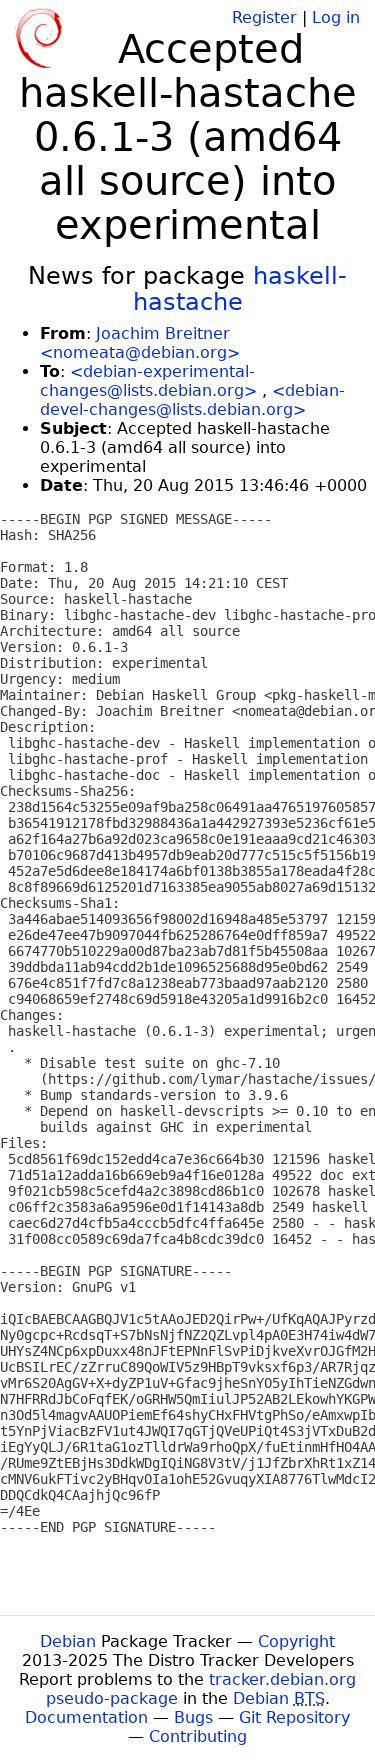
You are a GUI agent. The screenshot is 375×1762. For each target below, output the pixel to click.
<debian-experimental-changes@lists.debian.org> (148, 381)
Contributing (198, 1736)
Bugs (193, 1717)
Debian (68, 1641)
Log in (336, 17)
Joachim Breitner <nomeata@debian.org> (140, 343)
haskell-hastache (240, 289)
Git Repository (294, 1717)
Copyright (296, 1641)
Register (264, 17)
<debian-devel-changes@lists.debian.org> (192, 400)
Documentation (86, 1717)
